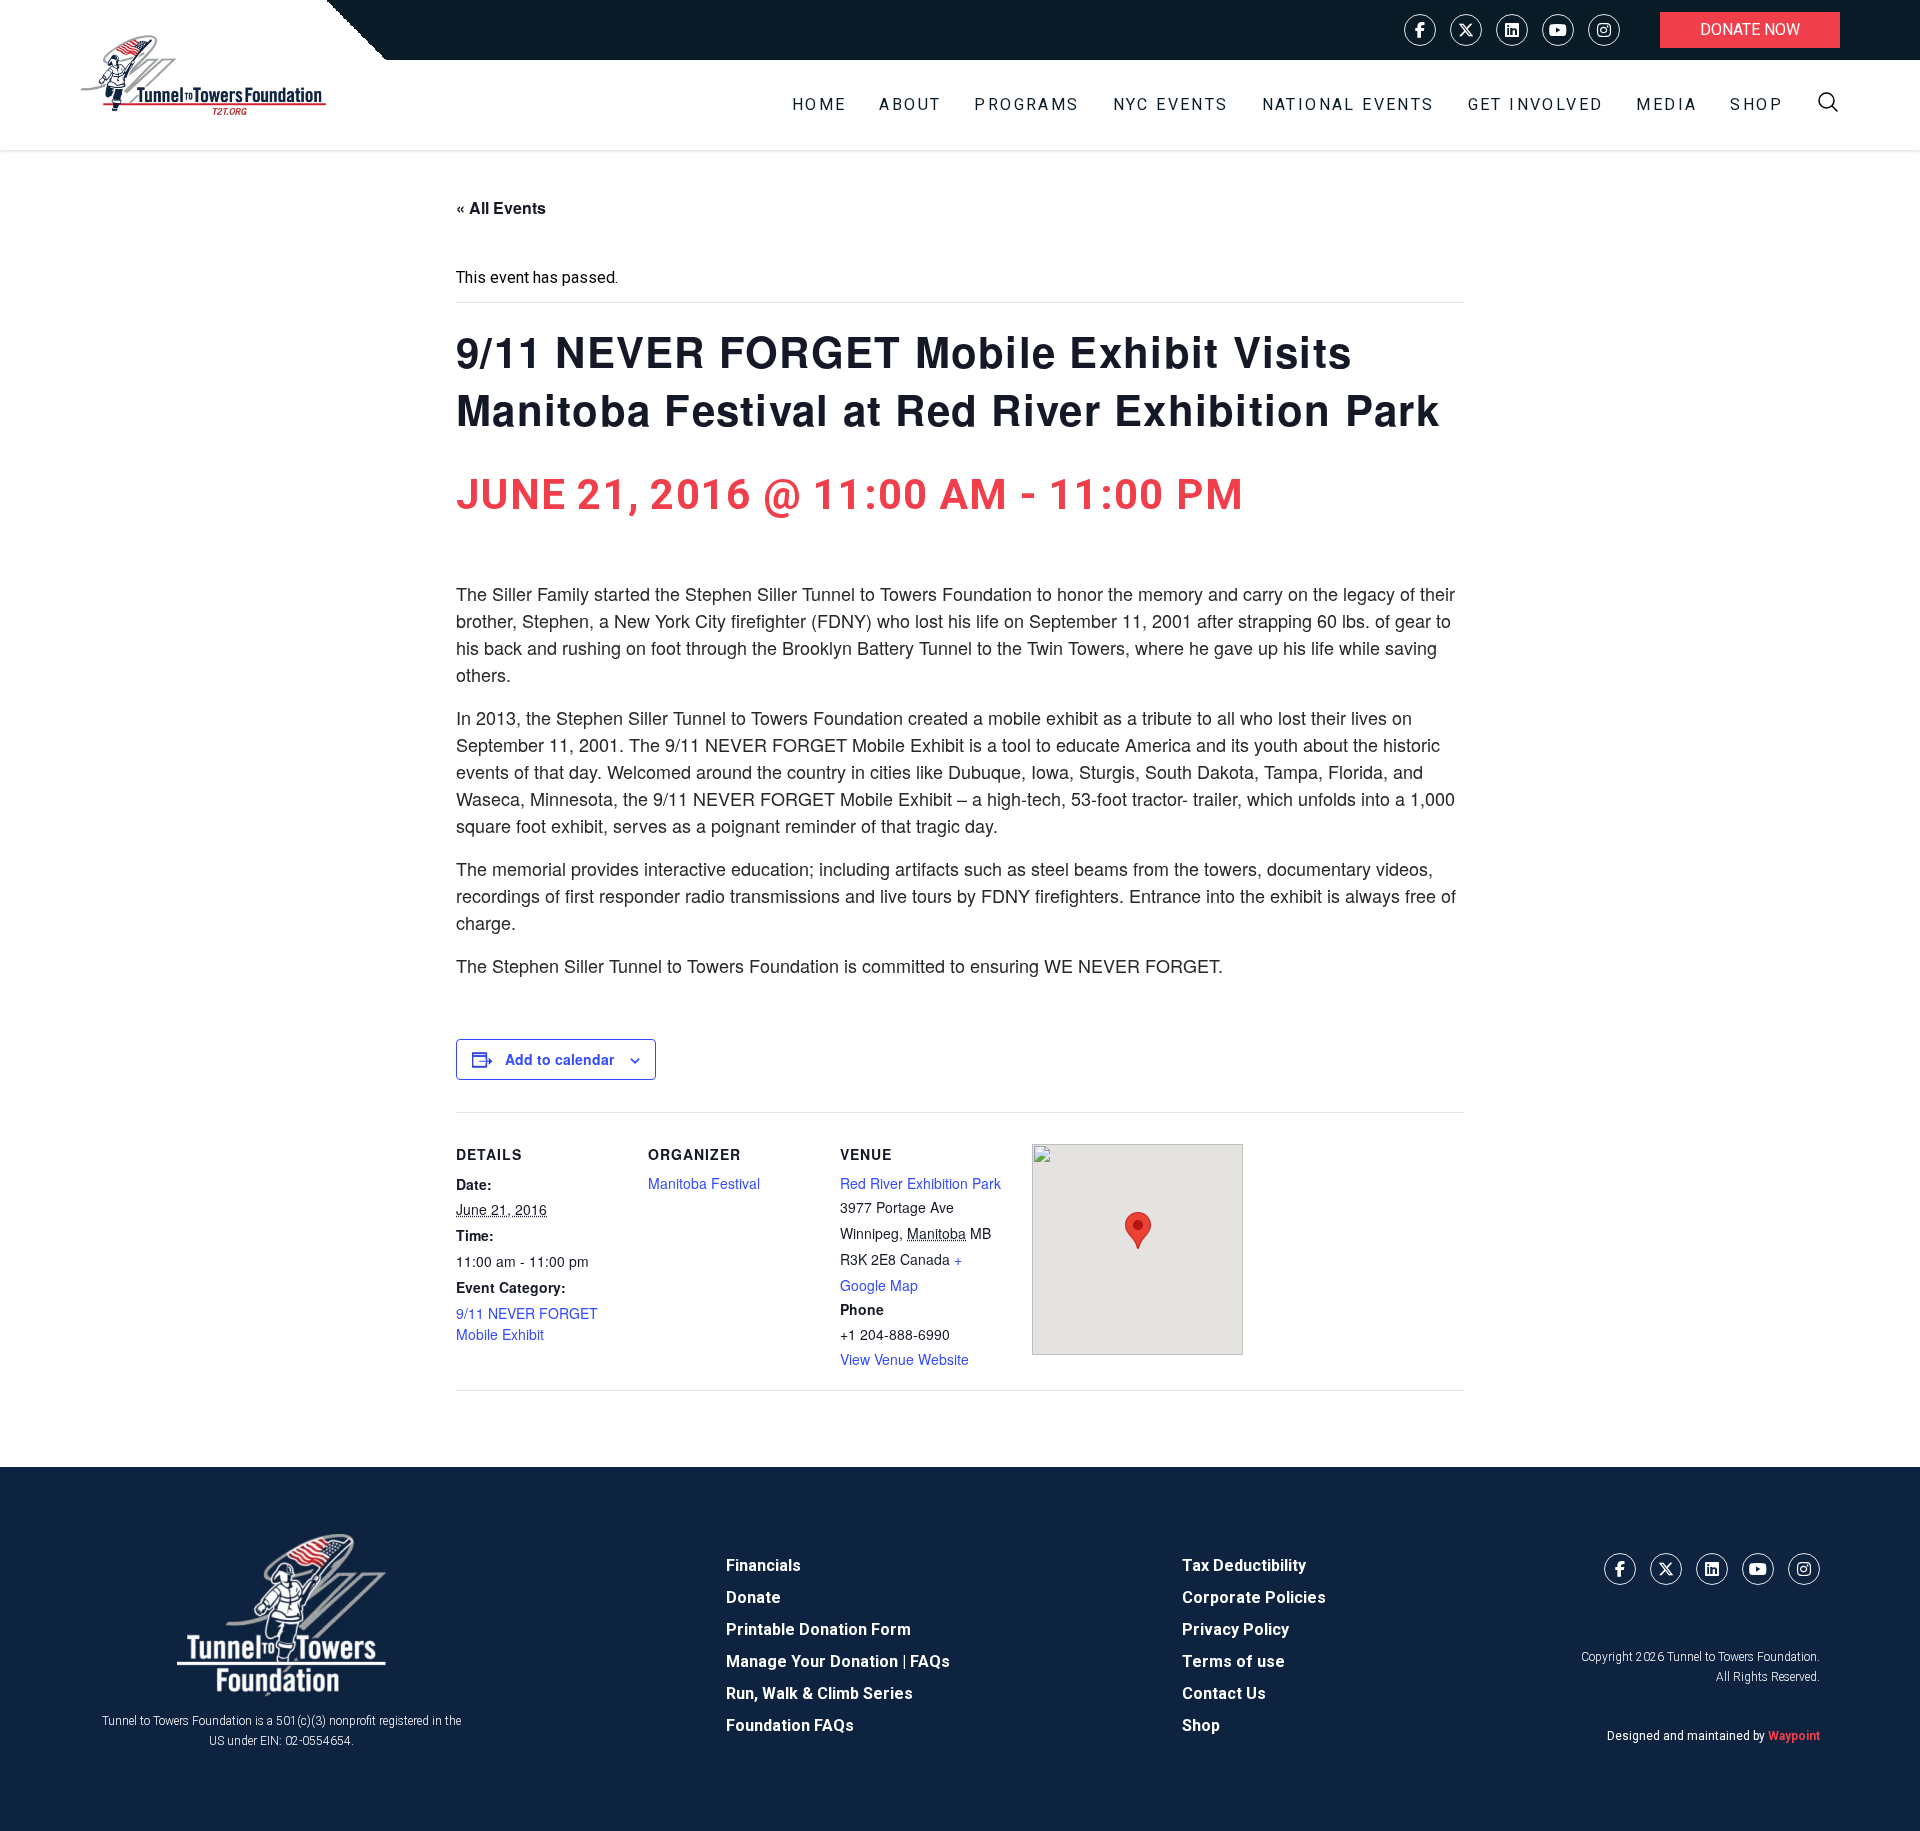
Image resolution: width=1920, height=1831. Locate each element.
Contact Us (1224, 1693)
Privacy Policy (1235, 1629)
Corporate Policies (1254, 1597)
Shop (1756, 104)
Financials (763, 1565)
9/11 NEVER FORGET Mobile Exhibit (527, 1323)
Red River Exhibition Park (920, 1183)
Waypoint (1794, 1736)
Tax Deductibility (1244, 1565)
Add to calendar (559, 1059)
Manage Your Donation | (818, 1661)
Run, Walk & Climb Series (819, 1693)
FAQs (930, 1661)
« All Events (501, 207)
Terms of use (1233, 1661)
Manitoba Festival (704, 1183)
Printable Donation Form (818, 1629)
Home (819, 104)
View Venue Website (904, 1359)
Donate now (1750, 29)
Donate (753, 1597)
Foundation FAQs (790, 1725)
